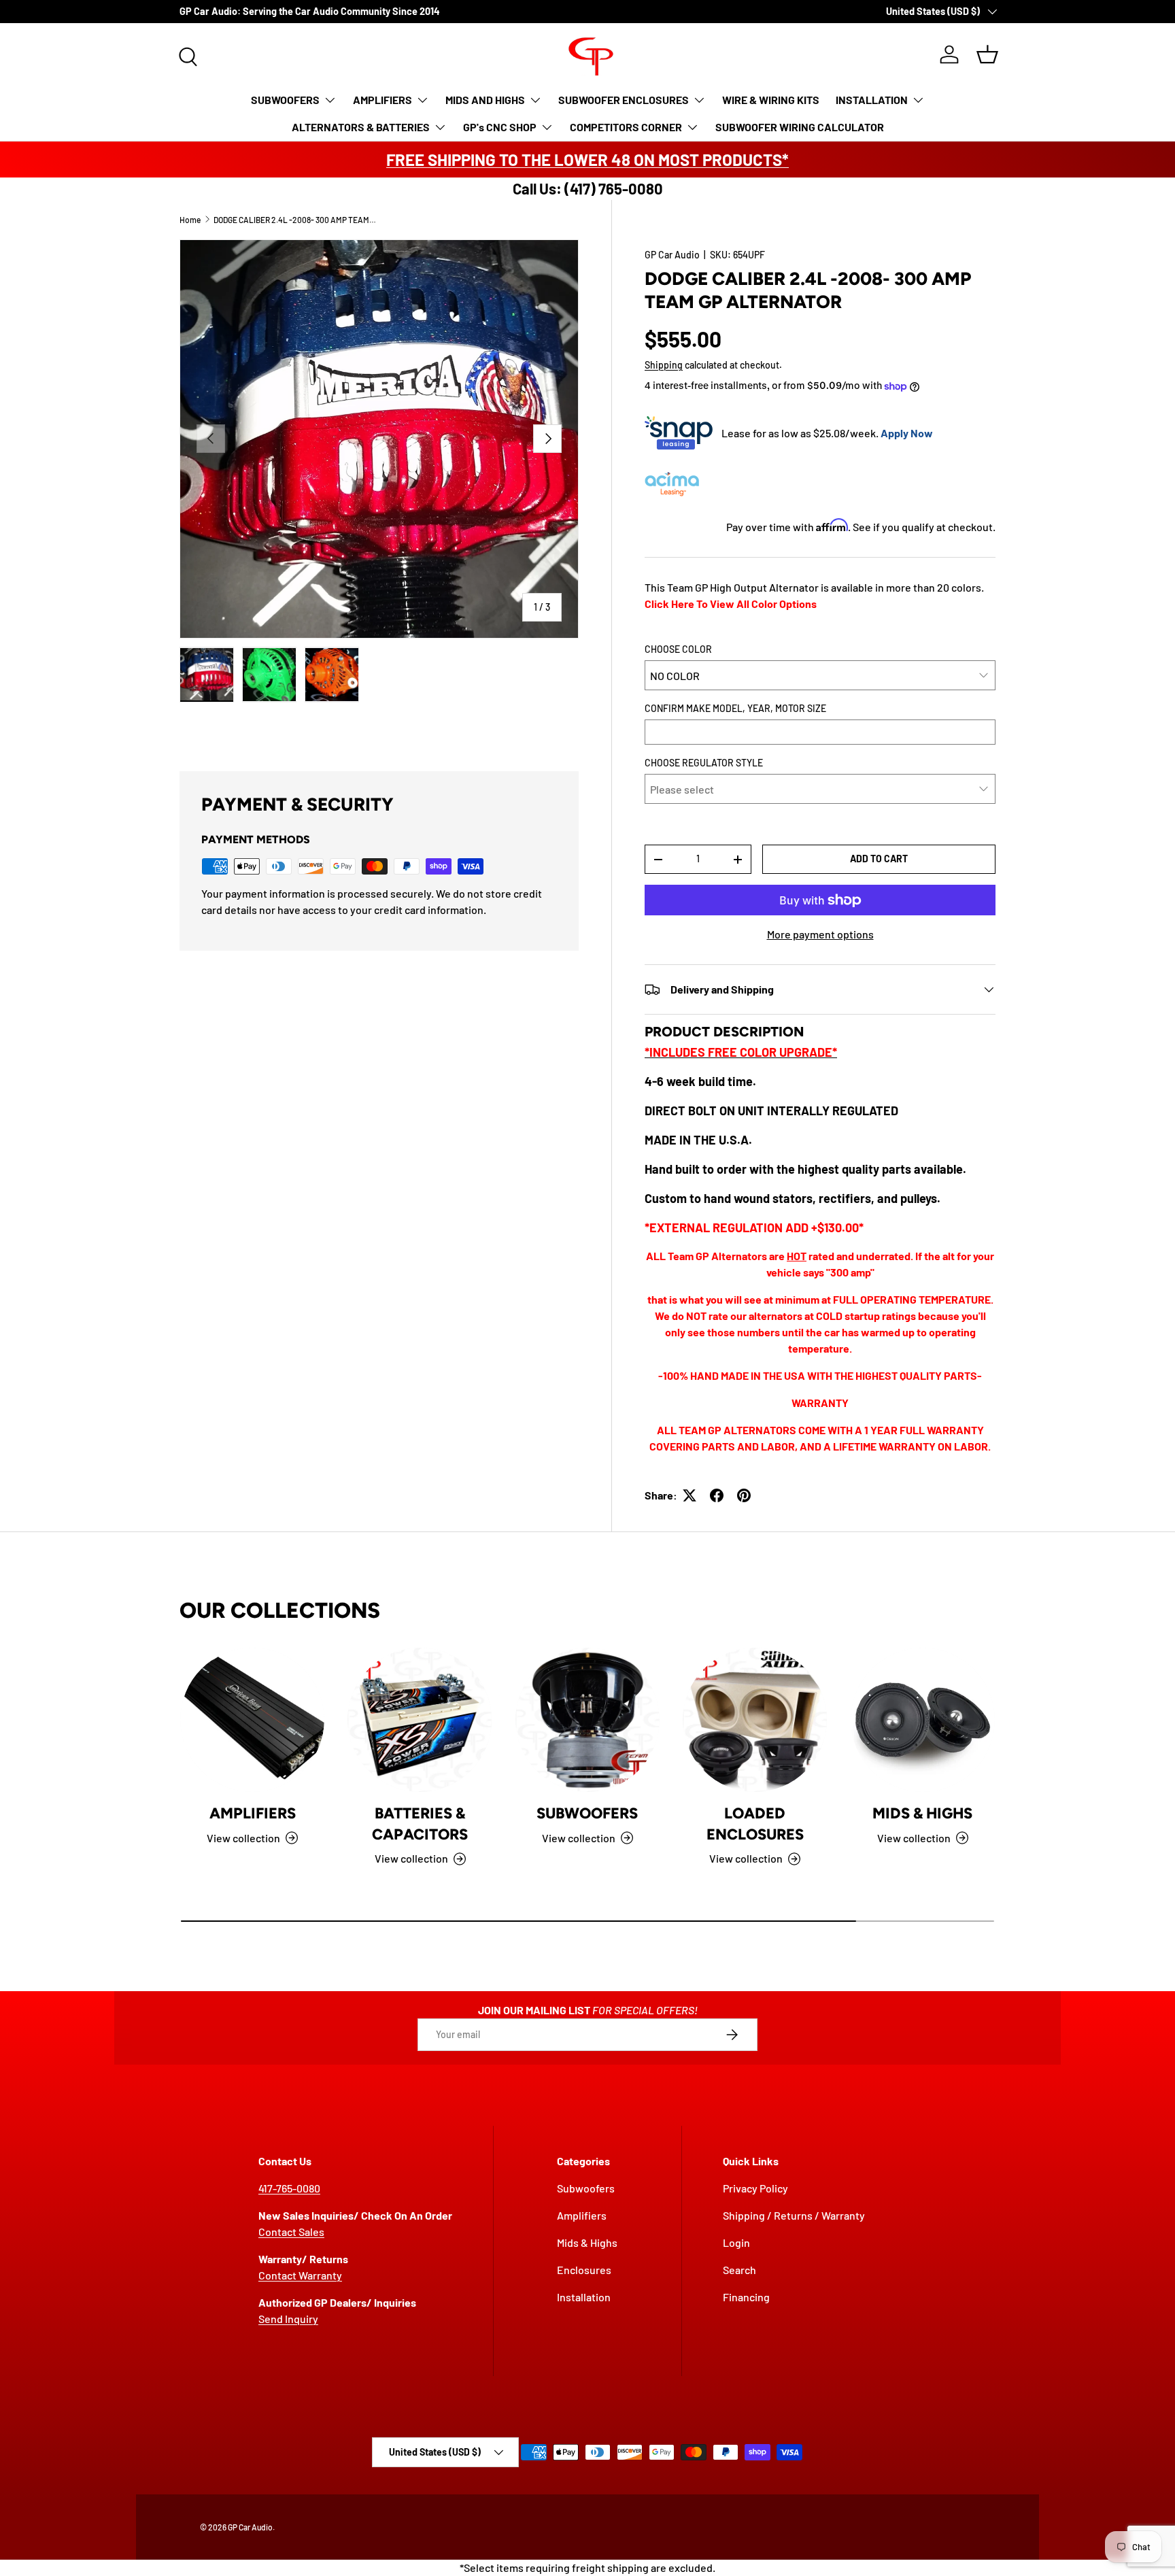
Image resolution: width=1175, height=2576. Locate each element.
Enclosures (584, 2270)
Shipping (664, 365)
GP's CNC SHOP (500, 127)
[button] (987, 54)
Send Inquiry (288, 2319)
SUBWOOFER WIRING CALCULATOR (800, 127)
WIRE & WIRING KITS (771, 100)
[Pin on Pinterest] (744, 1495)
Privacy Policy (755, 2188)
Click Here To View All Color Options (731, 604)
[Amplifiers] (252, 1720)
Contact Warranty (300, 2275)
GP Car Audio (672, 255)
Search (739, 2270)
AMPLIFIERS (382, 100)
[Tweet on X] (689, 1495)
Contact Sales (291, 2232)
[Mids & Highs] (923, 1720)
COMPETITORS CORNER (626, 127)
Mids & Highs (922, 1813)
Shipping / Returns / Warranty (794, 2215)
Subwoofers (587, 1813)
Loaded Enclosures (755, 1824)
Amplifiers (253, 1813)
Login (736, 2242)
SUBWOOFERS (285, 100)
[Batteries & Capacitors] (420, 1720)
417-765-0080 (289, 2188)
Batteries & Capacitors (420, 1824)
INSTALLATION (872, 100)
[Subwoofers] (587, 1720)
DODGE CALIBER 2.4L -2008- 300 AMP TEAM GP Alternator (295, 220)
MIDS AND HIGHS (485, 100)
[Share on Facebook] (717, 1495)
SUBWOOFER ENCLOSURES (624, 100)
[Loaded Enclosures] (755, 1720)
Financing (746, 2297)
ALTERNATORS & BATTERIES (361, 127)
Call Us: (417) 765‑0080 (588, 188)
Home (190, 220)
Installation (584, 2297)
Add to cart (879, 859)
